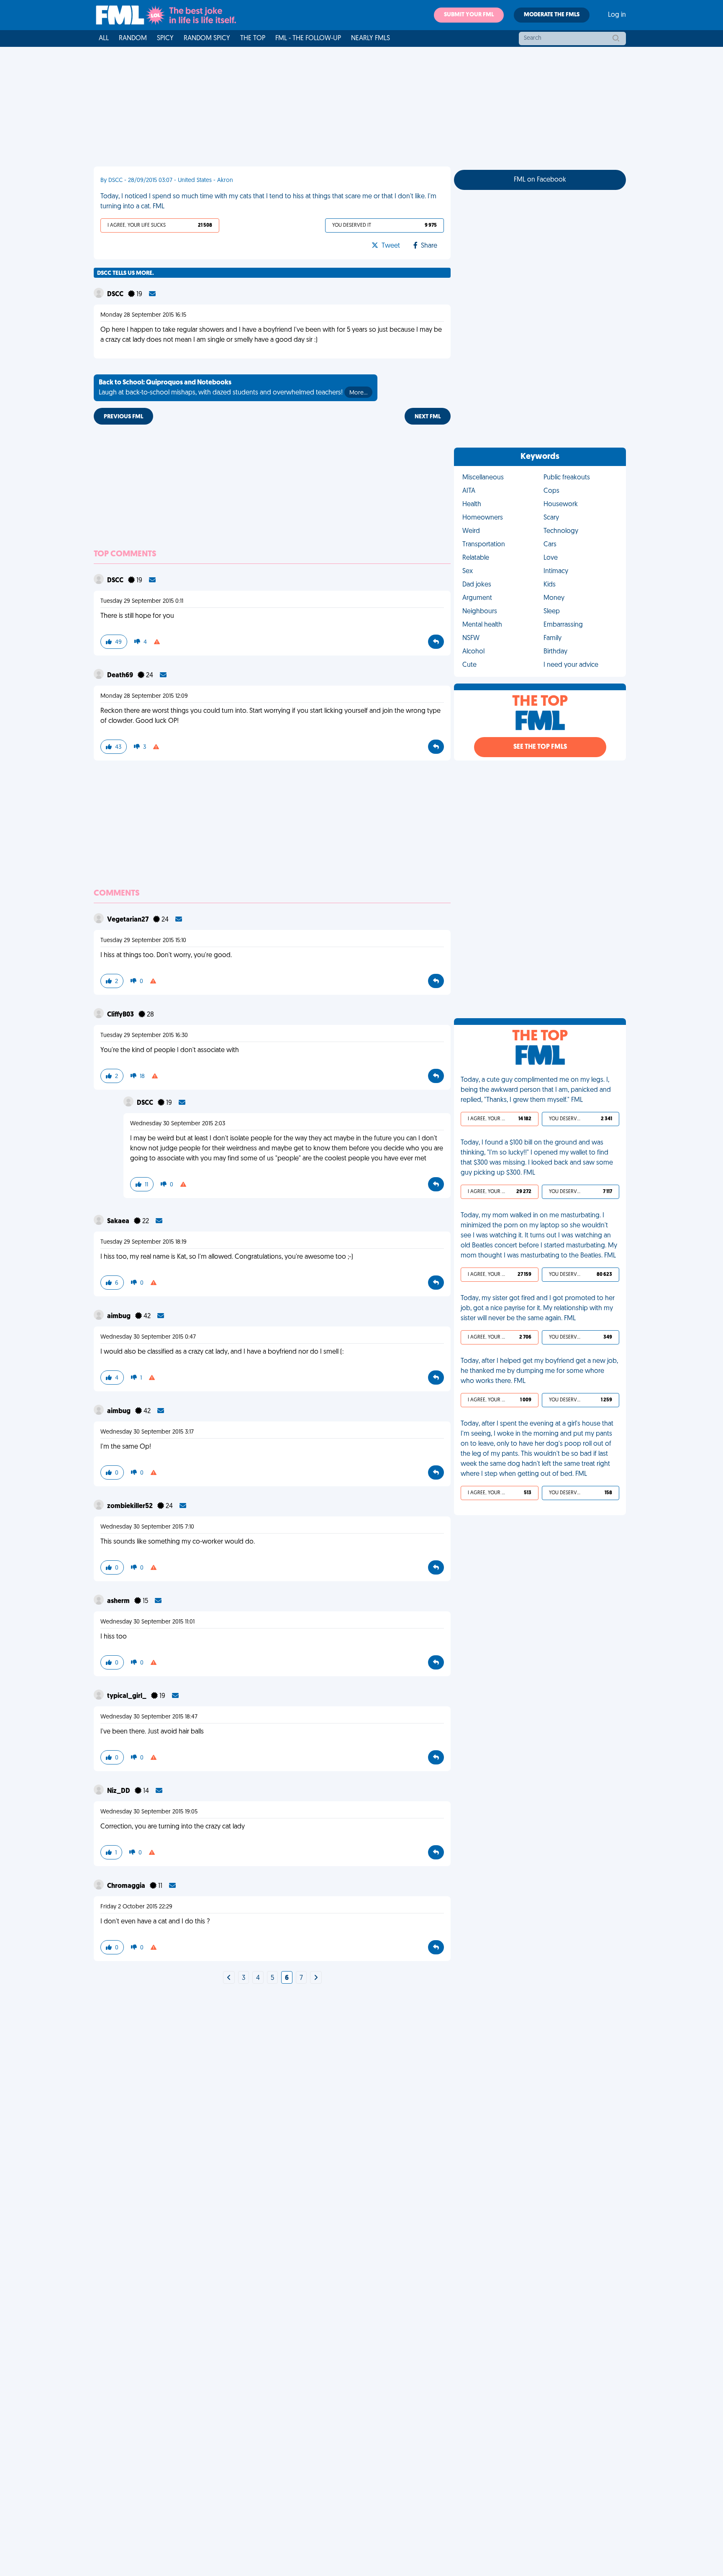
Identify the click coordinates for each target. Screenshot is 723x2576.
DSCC (116, 294)
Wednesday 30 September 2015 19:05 (149, 1812)
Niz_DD (119, 1791)
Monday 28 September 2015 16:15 (143, 315)
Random (133, 38)
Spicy (165, 38)
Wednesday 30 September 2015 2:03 (178, 1124)
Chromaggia (127, 1886)
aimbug (119, 1316)
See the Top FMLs (540, 747)
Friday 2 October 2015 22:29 (136, 1907)
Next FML (428, 417)
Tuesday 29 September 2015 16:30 (144, 1036)
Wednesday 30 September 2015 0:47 (148, 1337)
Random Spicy (207, 38)
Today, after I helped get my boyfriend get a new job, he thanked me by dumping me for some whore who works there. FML (539, 1371)
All (104, 38)
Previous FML (123, 417)
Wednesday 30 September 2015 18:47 (149, 1717)
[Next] (229, 1978)
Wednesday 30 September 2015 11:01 (147, 1622)
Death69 (121, 676)
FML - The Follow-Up (308, 38)
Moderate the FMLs (552, 15)
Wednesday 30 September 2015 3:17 (147, 1432)
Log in (617, 15)
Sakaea (119, 1221)
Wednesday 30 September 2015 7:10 (147, 1527)
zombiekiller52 (131, 1506)
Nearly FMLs (370, 38)
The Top (253, 38)
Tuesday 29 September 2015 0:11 (142, 601)
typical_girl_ (127, 1696)
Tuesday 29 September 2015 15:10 (143, 941)
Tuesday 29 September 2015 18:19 (144, 1242)
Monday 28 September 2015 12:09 (144, 696)
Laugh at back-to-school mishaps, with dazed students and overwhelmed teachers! (233, 388)
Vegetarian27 (128, 920)
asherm (119, 1601)
